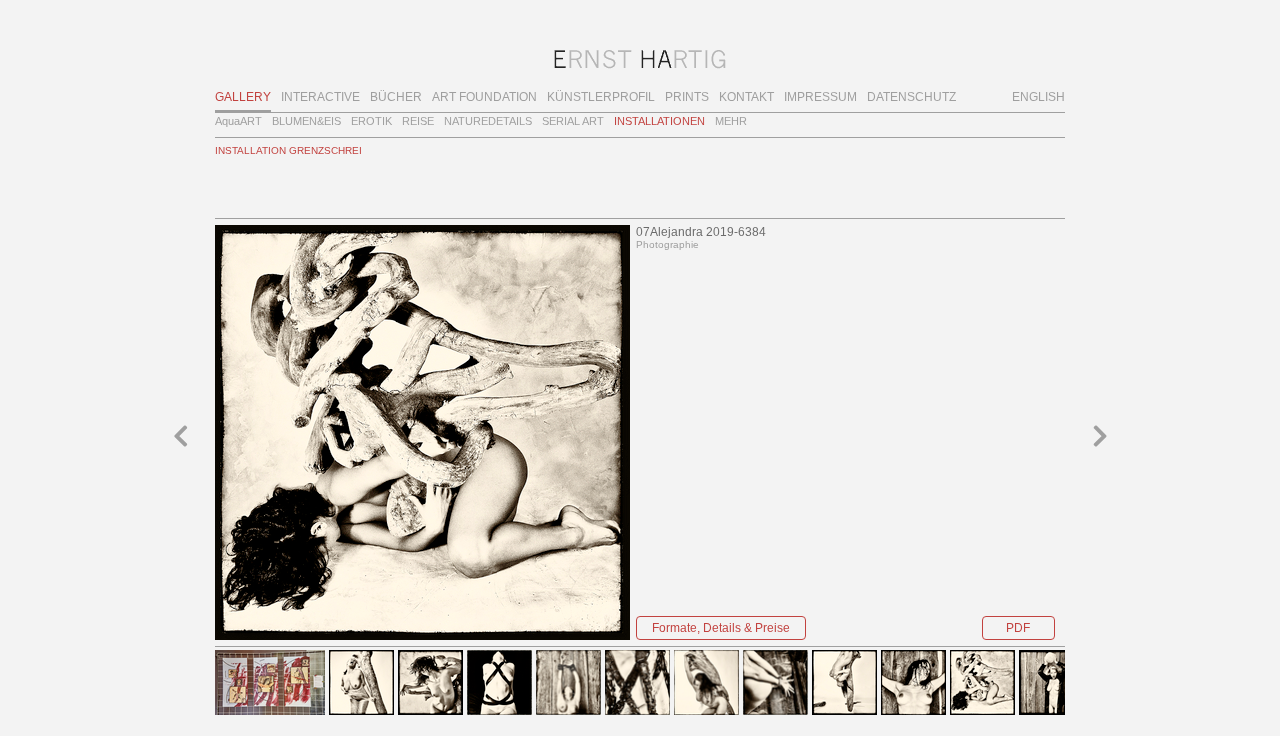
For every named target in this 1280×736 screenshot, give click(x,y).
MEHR (731, 121)
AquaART (238, 121)
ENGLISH (1038, 97)
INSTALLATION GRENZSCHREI (288, 150)
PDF (1018, 628)
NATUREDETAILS (488, 121)
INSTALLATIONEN (659, 121)
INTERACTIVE (320, 97)
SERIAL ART (573, 121)
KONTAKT (746, 97)
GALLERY (243, 97)
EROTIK (371, 121)
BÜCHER (396, 97)
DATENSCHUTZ (911, 97)
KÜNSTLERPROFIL (601, 97)
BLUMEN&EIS (306, 121)
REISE (418, 121)
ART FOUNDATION (484, 97)
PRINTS (687, 97)
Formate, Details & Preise (721, 628)
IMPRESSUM (820, 97)
